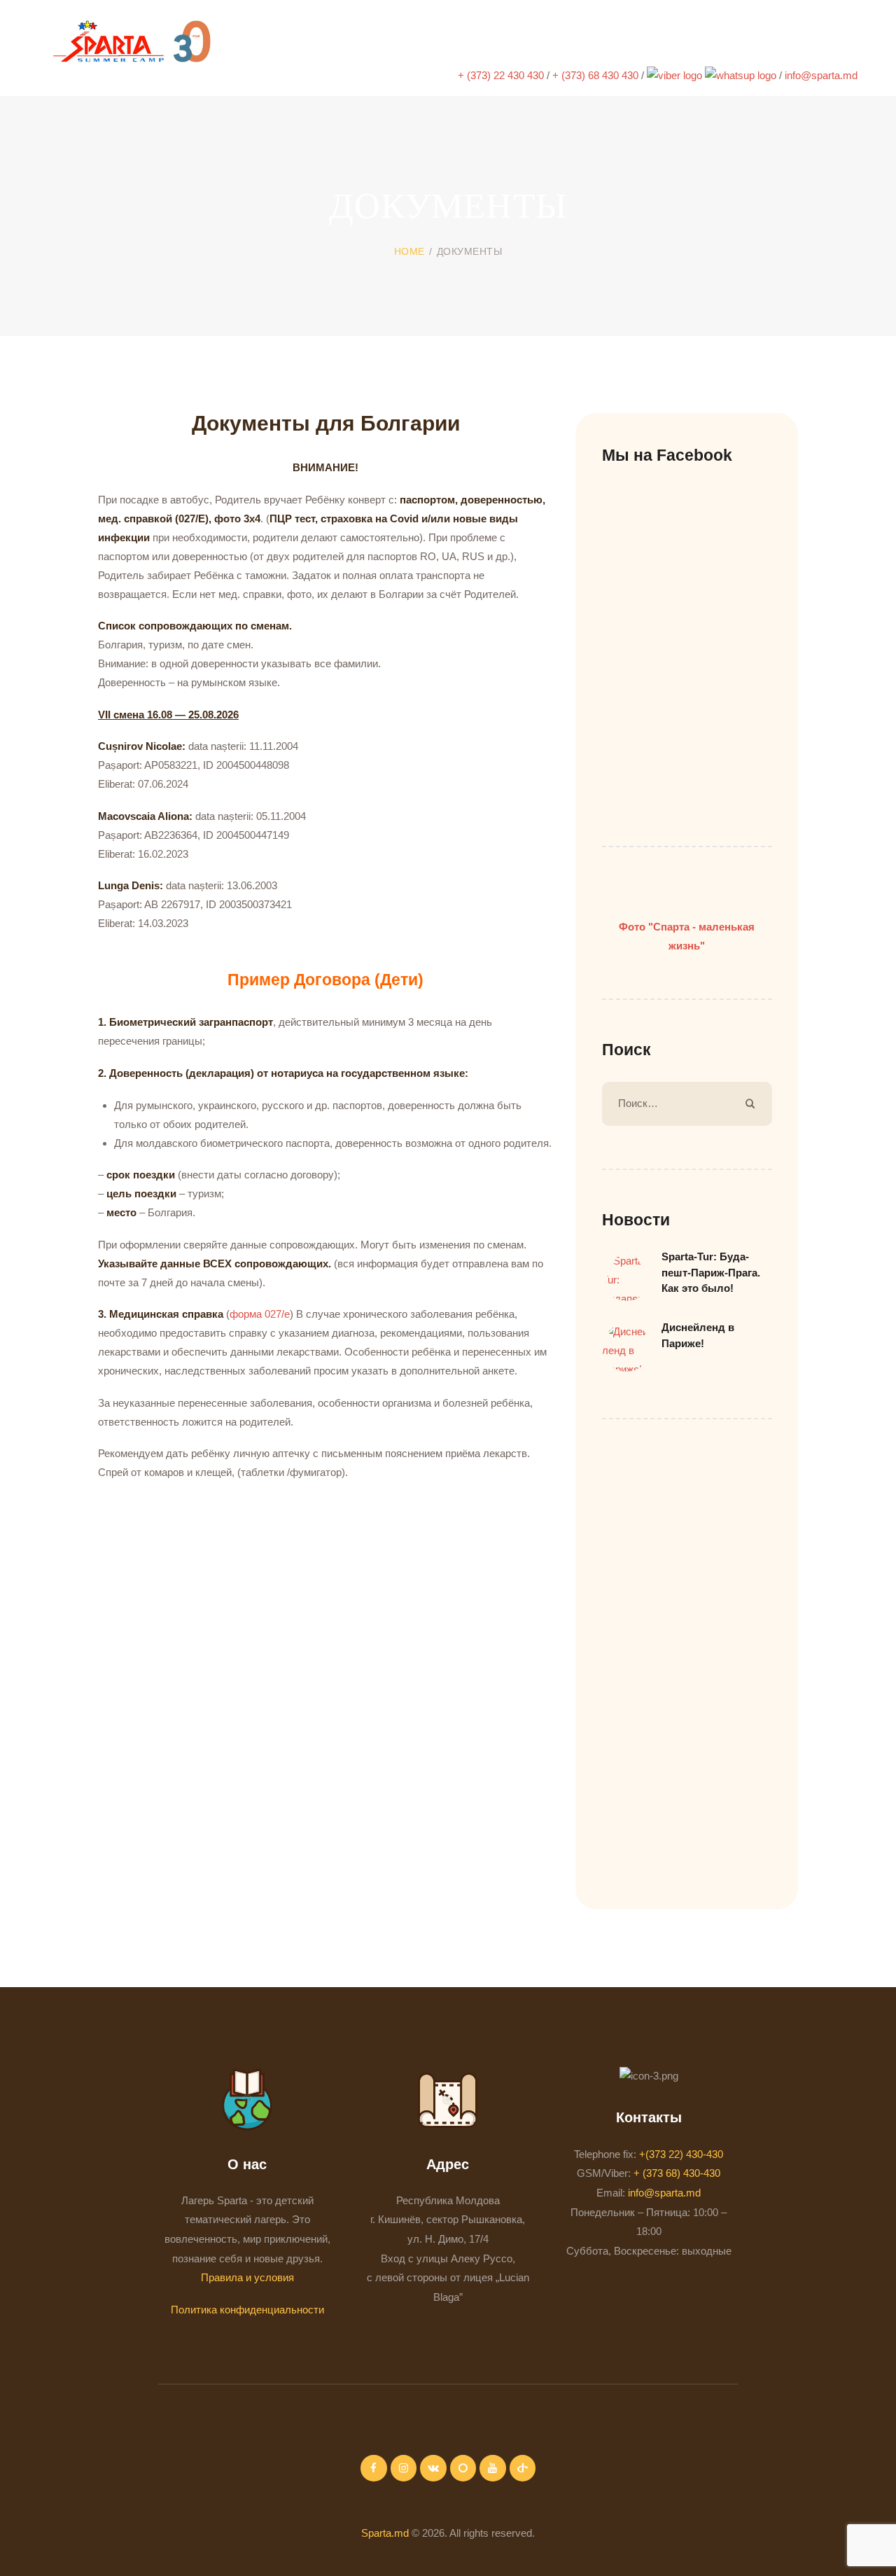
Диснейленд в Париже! (698, 1335)
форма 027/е (260, 1314)
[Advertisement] (353, 1535)
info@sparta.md (821, 75)
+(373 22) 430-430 (681, 2154)
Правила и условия (247, 2277)
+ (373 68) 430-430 (677, 2173)
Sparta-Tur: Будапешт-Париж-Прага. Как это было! (711, 1272)
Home (409, 251)
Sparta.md (385, 2533)
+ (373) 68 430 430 (597, 75)
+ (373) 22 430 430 (502, 75)
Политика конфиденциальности (247, 2310)
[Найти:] (687, 1103)
